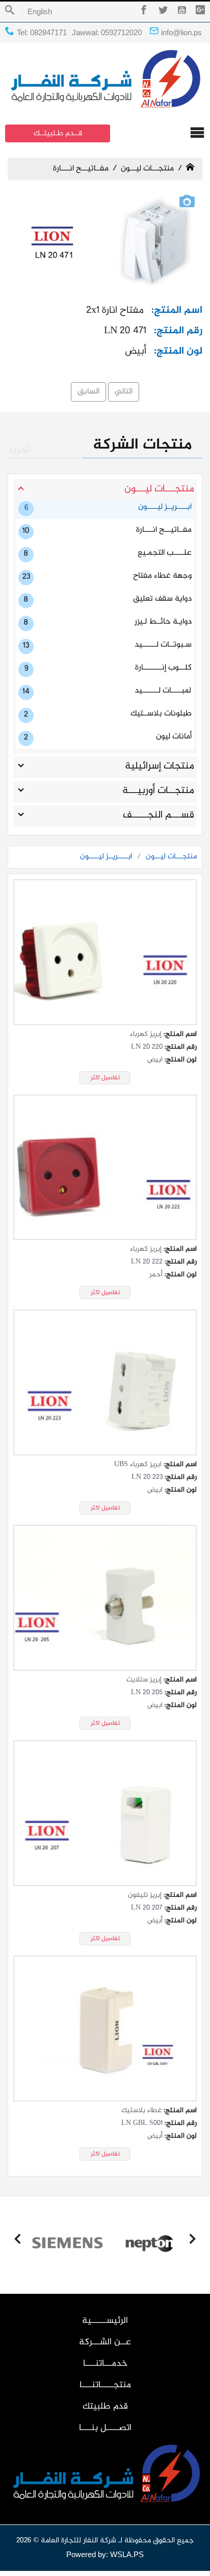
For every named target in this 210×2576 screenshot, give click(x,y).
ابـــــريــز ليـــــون (106, 857)
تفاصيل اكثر (105, 1078)
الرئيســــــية (105, 2321)
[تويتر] (163, 12)
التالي (124, 392)
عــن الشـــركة (105, 2342)
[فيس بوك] (144, 12)
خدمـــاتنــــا (105, 2364)
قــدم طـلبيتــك (58, 133)
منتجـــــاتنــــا (105, 2385)
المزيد (19, 450)
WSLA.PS (127, 2554)
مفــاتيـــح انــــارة (81, 169)
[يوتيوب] (182, 12)
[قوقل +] (200, 12)
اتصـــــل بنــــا (105, 2428)
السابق (88, 392)
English (40, 11)
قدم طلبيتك (105, 2407)
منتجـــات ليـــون (147, 169)
